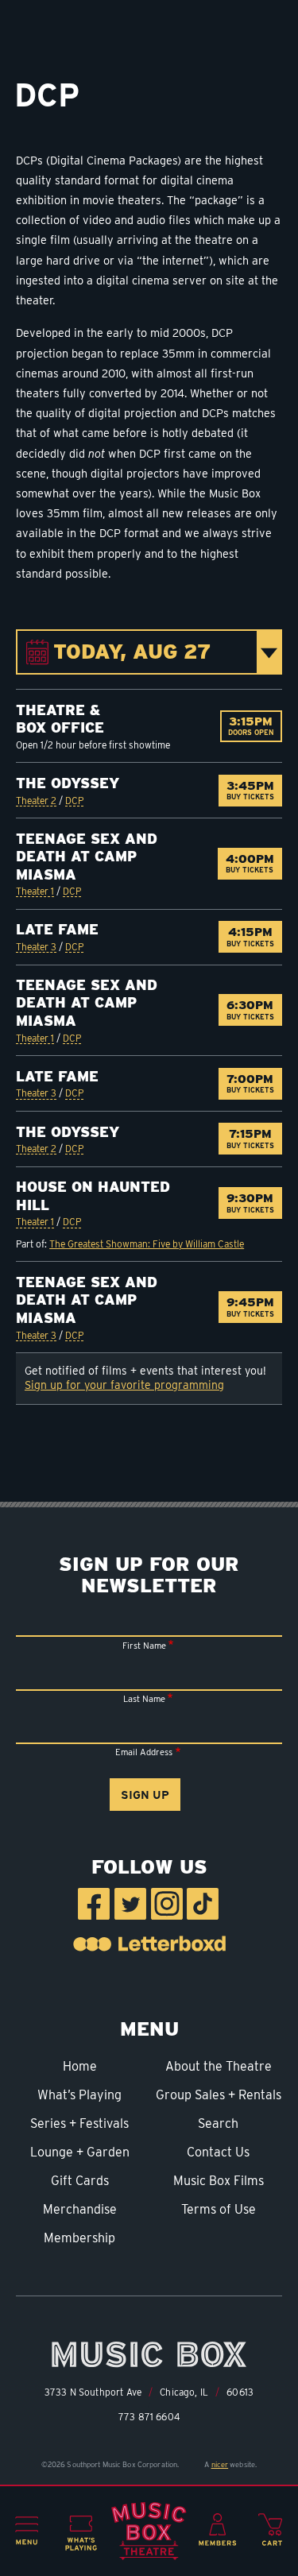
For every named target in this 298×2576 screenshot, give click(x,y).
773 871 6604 (149, 2417)
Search (218, 2123)
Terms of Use (219, 2209)
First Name (144, 1646)
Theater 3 (36, 947)
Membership (79, 2238)
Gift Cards (80, 2181)
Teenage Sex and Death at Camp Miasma (87, 857)
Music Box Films (219, 2181)
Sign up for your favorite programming (124, 1385)
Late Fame (57, 929)
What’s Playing (79, 2095)
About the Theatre (219, 2066)
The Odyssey (68, 783)
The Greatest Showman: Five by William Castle (147, 1244)
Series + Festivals (79, 2123)
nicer (220, 2464)
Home (80, 2066)
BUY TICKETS (254, 790)
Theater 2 (36, 801)
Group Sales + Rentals (219, 2095)
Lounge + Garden (80, 2152)
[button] (27, 2531)
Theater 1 (35, 891)
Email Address (144, 1752)
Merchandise (80, 2209)
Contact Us (218, 2152)
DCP (74, 801)
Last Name (144, 1699)
